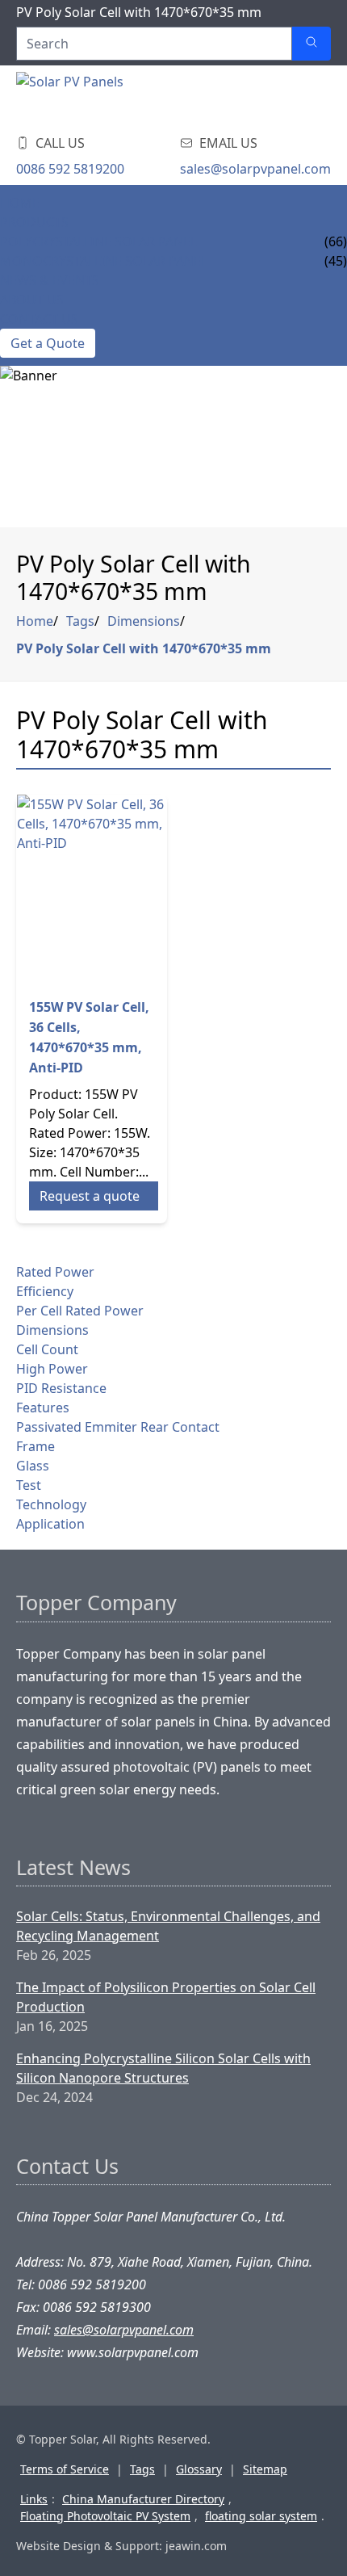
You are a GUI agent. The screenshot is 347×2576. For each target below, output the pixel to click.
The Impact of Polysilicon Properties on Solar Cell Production (166, 1997)
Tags (80, 621)
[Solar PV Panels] (113, 96)
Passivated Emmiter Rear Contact (118, 1427)
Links (34, 2499)
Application (50, 1524)
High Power (52, 1369)
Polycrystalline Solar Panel (98, 241)
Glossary (199, 2469)
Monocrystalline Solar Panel (104, 261)
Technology (51, 1504)
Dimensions (144, 621)
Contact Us (39, 319)
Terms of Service (65, 2469)
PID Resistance (61, 1388)
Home (20, 203)
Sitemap (265, 2469)
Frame (36, 1446)
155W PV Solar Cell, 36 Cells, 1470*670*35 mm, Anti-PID (89, 1037)
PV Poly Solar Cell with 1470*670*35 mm (144, 648)
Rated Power (55, 1272)
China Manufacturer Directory (143, 2499)
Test (29, 1485)
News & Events (50, 280)
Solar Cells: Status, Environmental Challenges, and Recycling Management (168, 1926)
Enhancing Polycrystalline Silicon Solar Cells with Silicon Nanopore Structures (163, 2068)
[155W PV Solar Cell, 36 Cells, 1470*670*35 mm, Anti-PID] (92, 889)
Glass (33, 1466)
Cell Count (47, 1349)
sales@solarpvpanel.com (255, 169)
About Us (32, 300)
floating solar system (261, 2516)
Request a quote (90, 1196)
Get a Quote (48, 343)
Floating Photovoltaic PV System (105, 2516)
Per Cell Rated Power (80, 1311)
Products (34, 222)
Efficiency (45, 1291)
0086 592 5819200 (70, 169)
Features (43, 1408)
